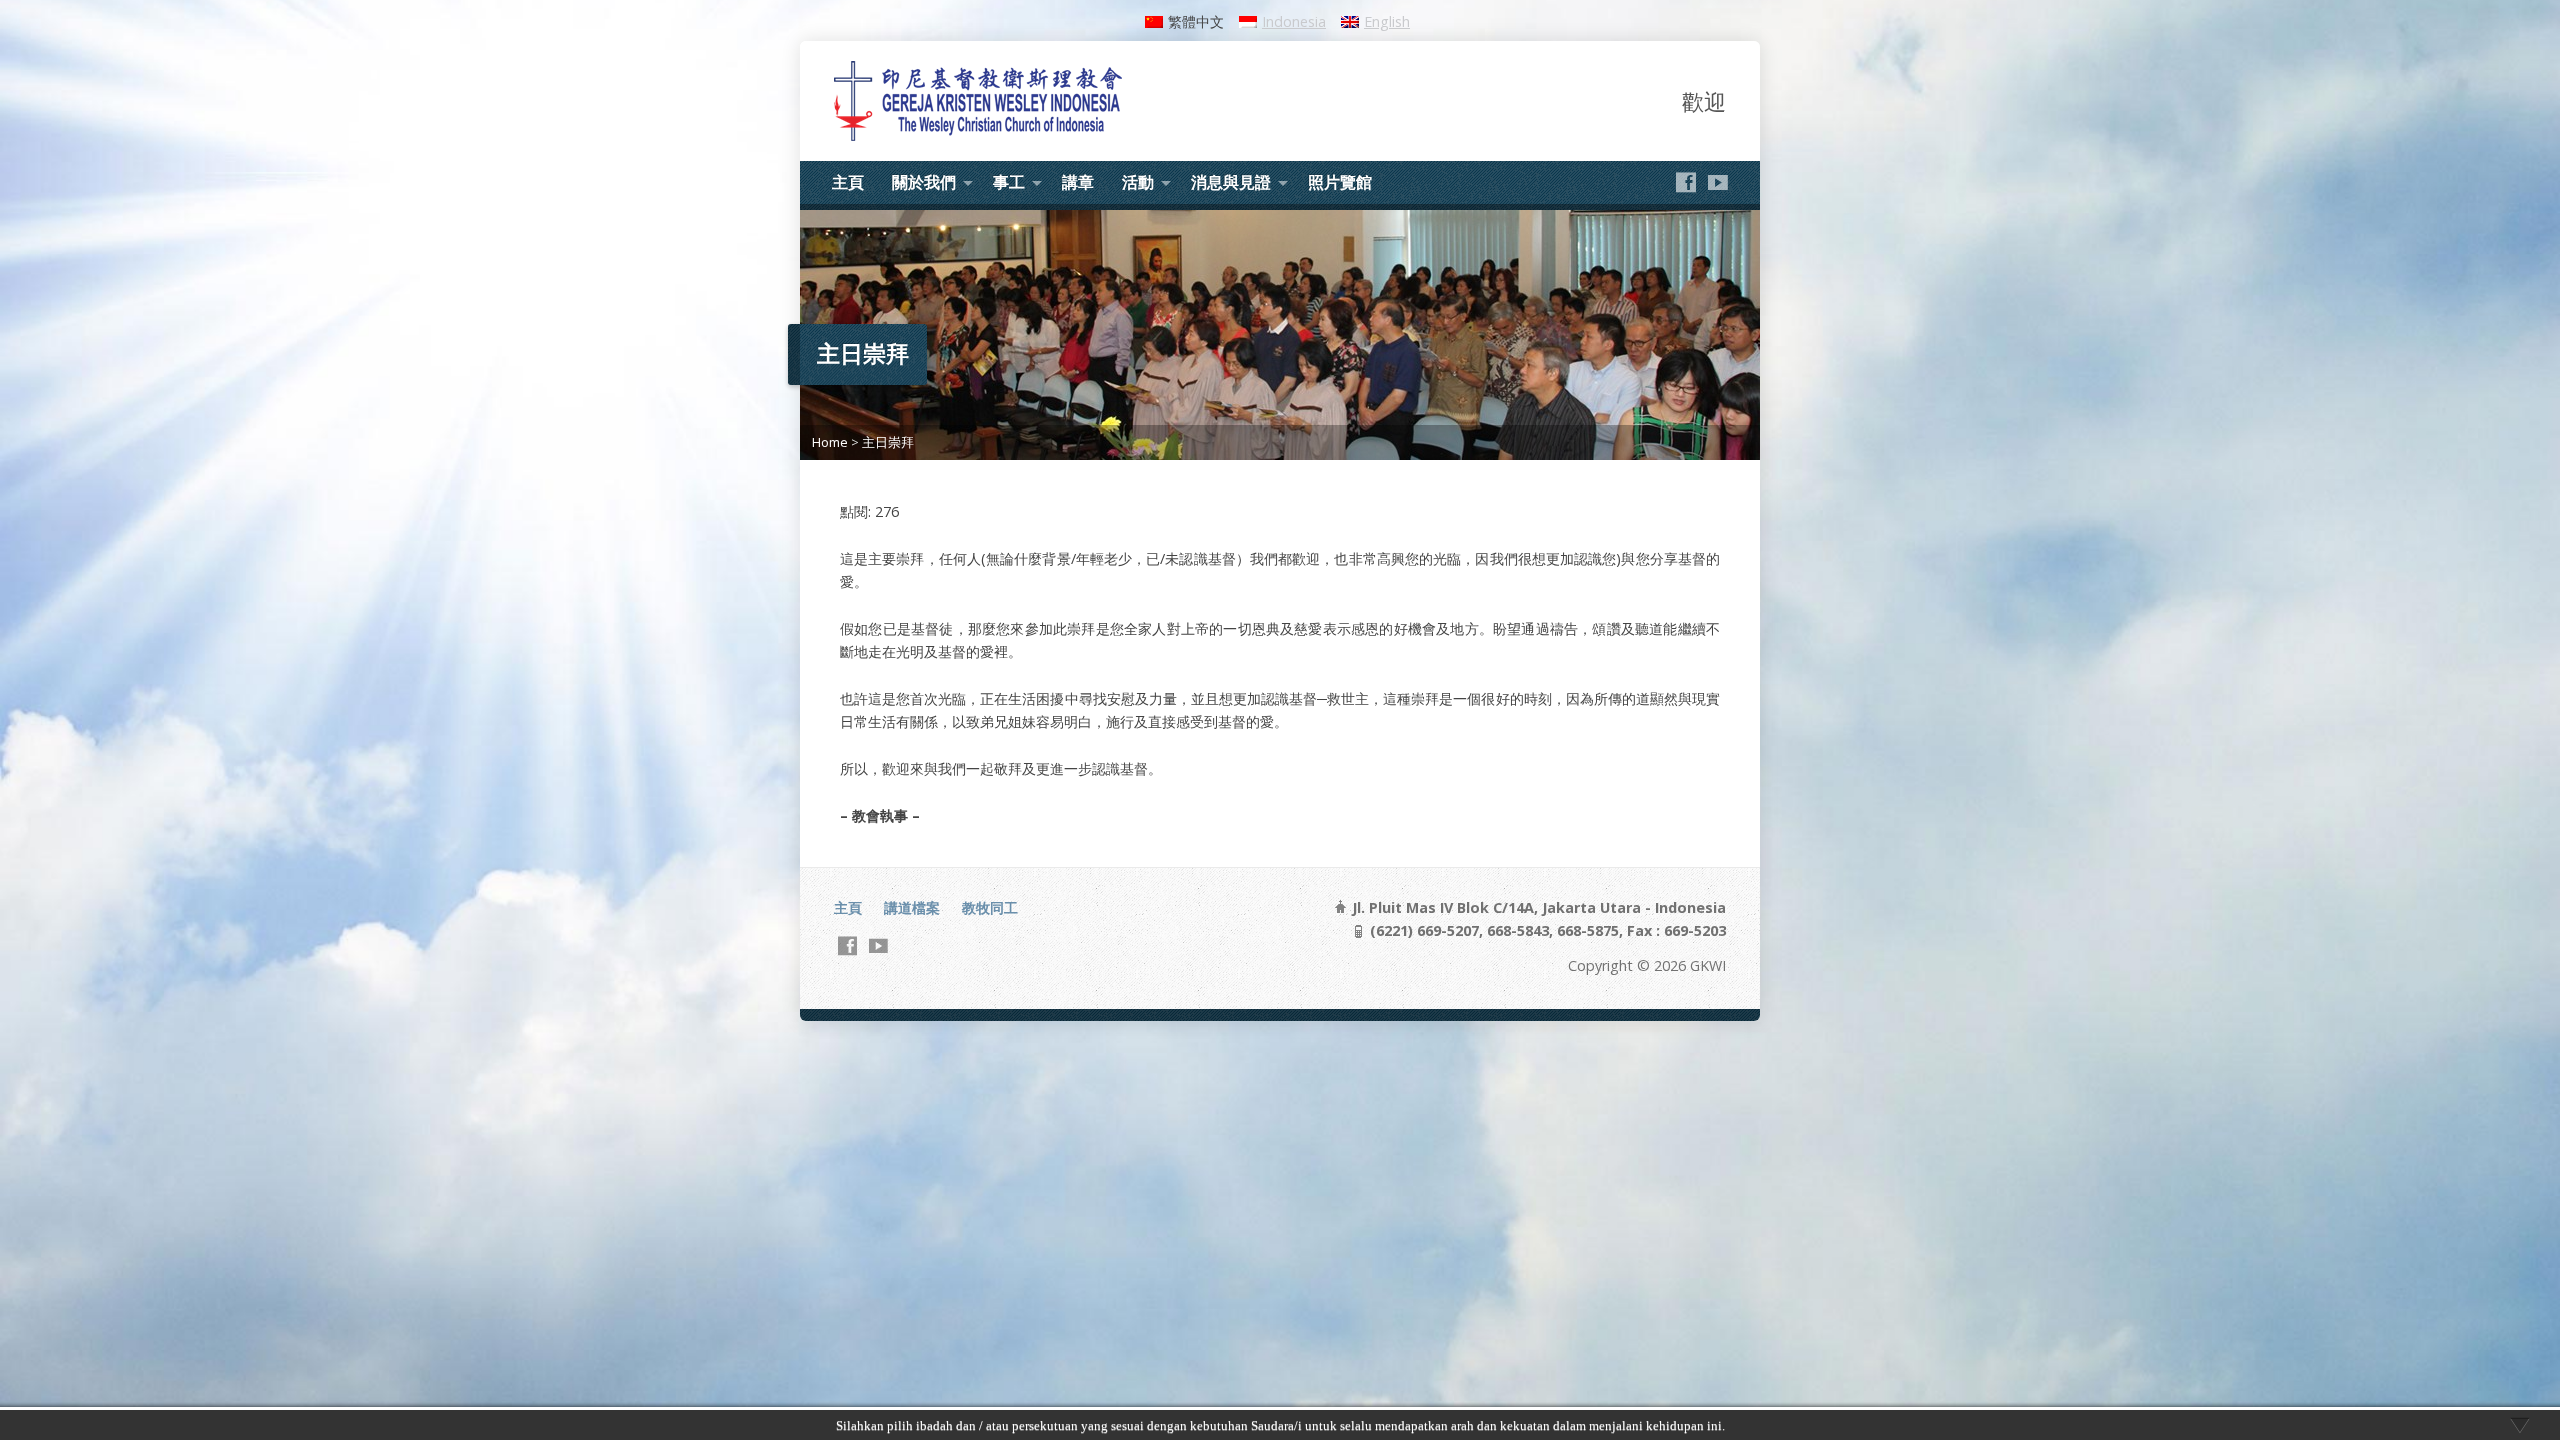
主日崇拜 (888, 442)
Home (830, 442)
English (1387, 21)
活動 (1138, 182)
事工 (1009, 182)
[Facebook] (1686, 182)
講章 (1078, 182)
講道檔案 (912, 907)
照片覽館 (1340, 182)
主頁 (848, 182)
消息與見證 (1231, 182)
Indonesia (1294, 21)
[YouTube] (1718, 182)
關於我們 (924, 182)
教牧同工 (990, 907)
